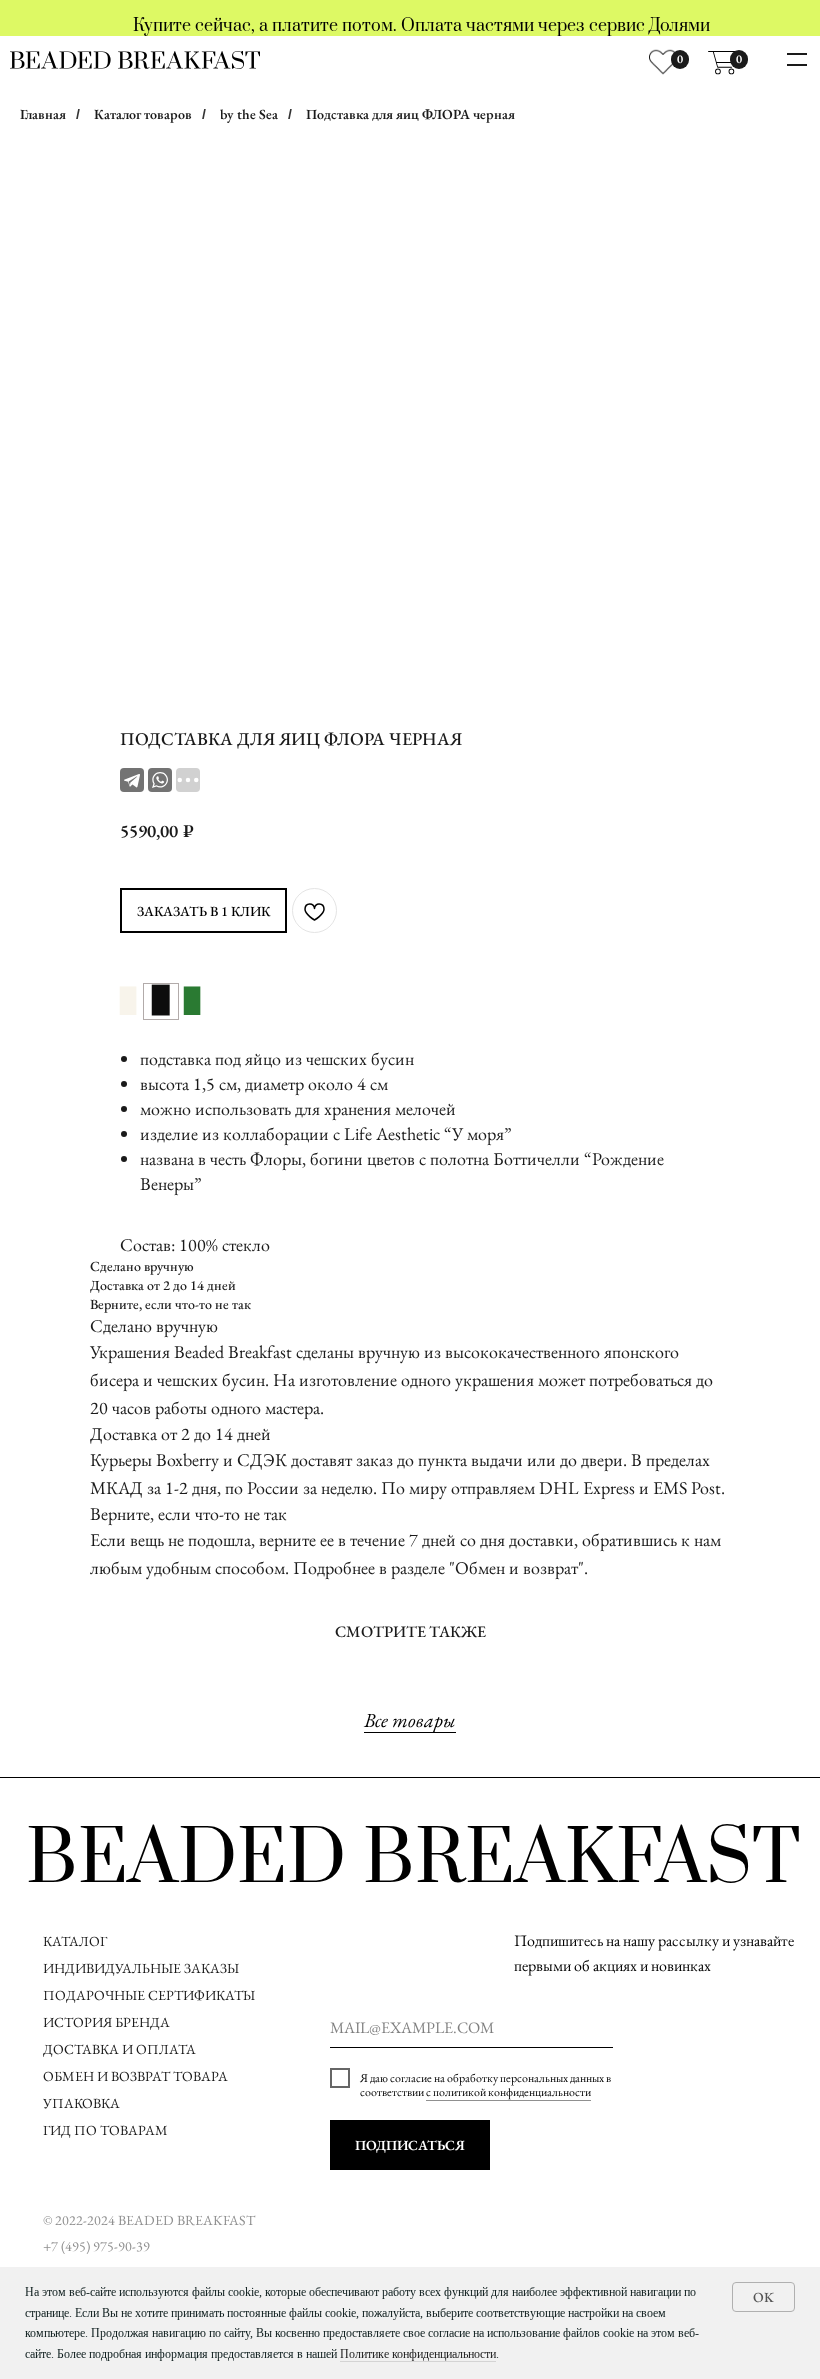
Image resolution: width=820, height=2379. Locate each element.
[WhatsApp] (160, 780)
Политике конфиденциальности (418, 2354)
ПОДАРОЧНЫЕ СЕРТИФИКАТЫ (149, 1995)
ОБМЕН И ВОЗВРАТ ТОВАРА (135, 2076)
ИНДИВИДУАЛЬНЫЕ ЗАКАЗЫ (141, 1968)
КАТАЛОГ (75, 1941)
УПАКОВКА (81, 2103)
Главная (43, 114)
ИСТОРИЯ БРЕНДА (106, 2022)
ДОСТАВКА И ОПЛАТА (121, 2049)
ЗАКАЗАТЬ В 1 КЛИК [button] (203, 911)
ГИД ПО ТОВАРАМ (107, 2130)
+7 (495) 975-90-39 (96, 2246)
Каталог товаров (143, 114)
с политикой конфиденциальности (508, 2092)
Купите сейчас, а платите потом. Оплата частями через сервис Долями (421, 26)
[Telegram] (132, 780)
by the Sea (249, 114)
